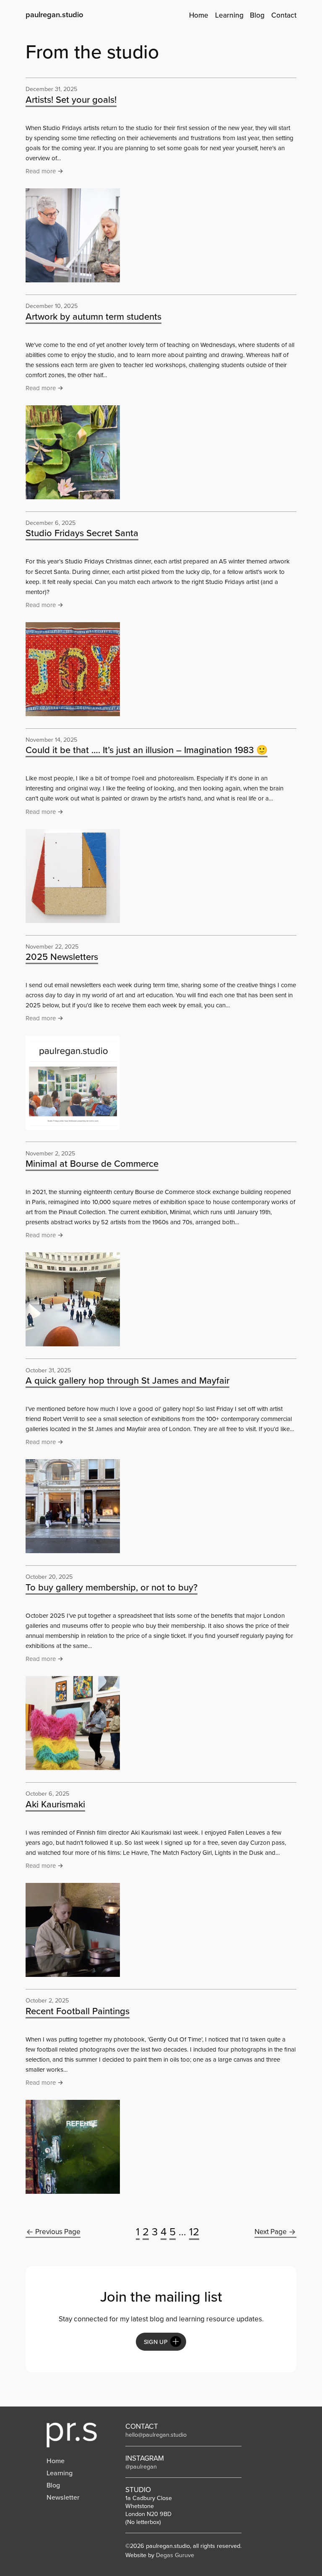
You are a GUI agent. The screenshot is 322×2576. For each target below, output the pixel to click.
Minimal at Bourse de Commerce (92, 1164)
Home (56, 2461)
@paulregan (141, 2466)
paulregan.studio (55, 14)
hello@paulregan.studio (156, 2435)
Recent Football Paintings (78, 2011)
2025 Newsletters (62, 957)
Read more (43, 172)
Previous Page (58, 2232)
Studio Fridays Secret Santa (82, 533)
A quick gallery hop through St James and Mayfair (127, 1381)
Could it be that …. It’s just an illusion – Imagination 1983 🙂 (147, 750)
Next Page (271, 2232)
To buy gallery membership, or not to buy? (112, 1587)
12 (194, 2232)
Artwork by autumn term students (93, 317)
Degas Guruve (175, 2555)
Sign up (156, 2342)
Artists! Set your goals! (71, 100)
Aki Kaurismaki (55, 1804)
